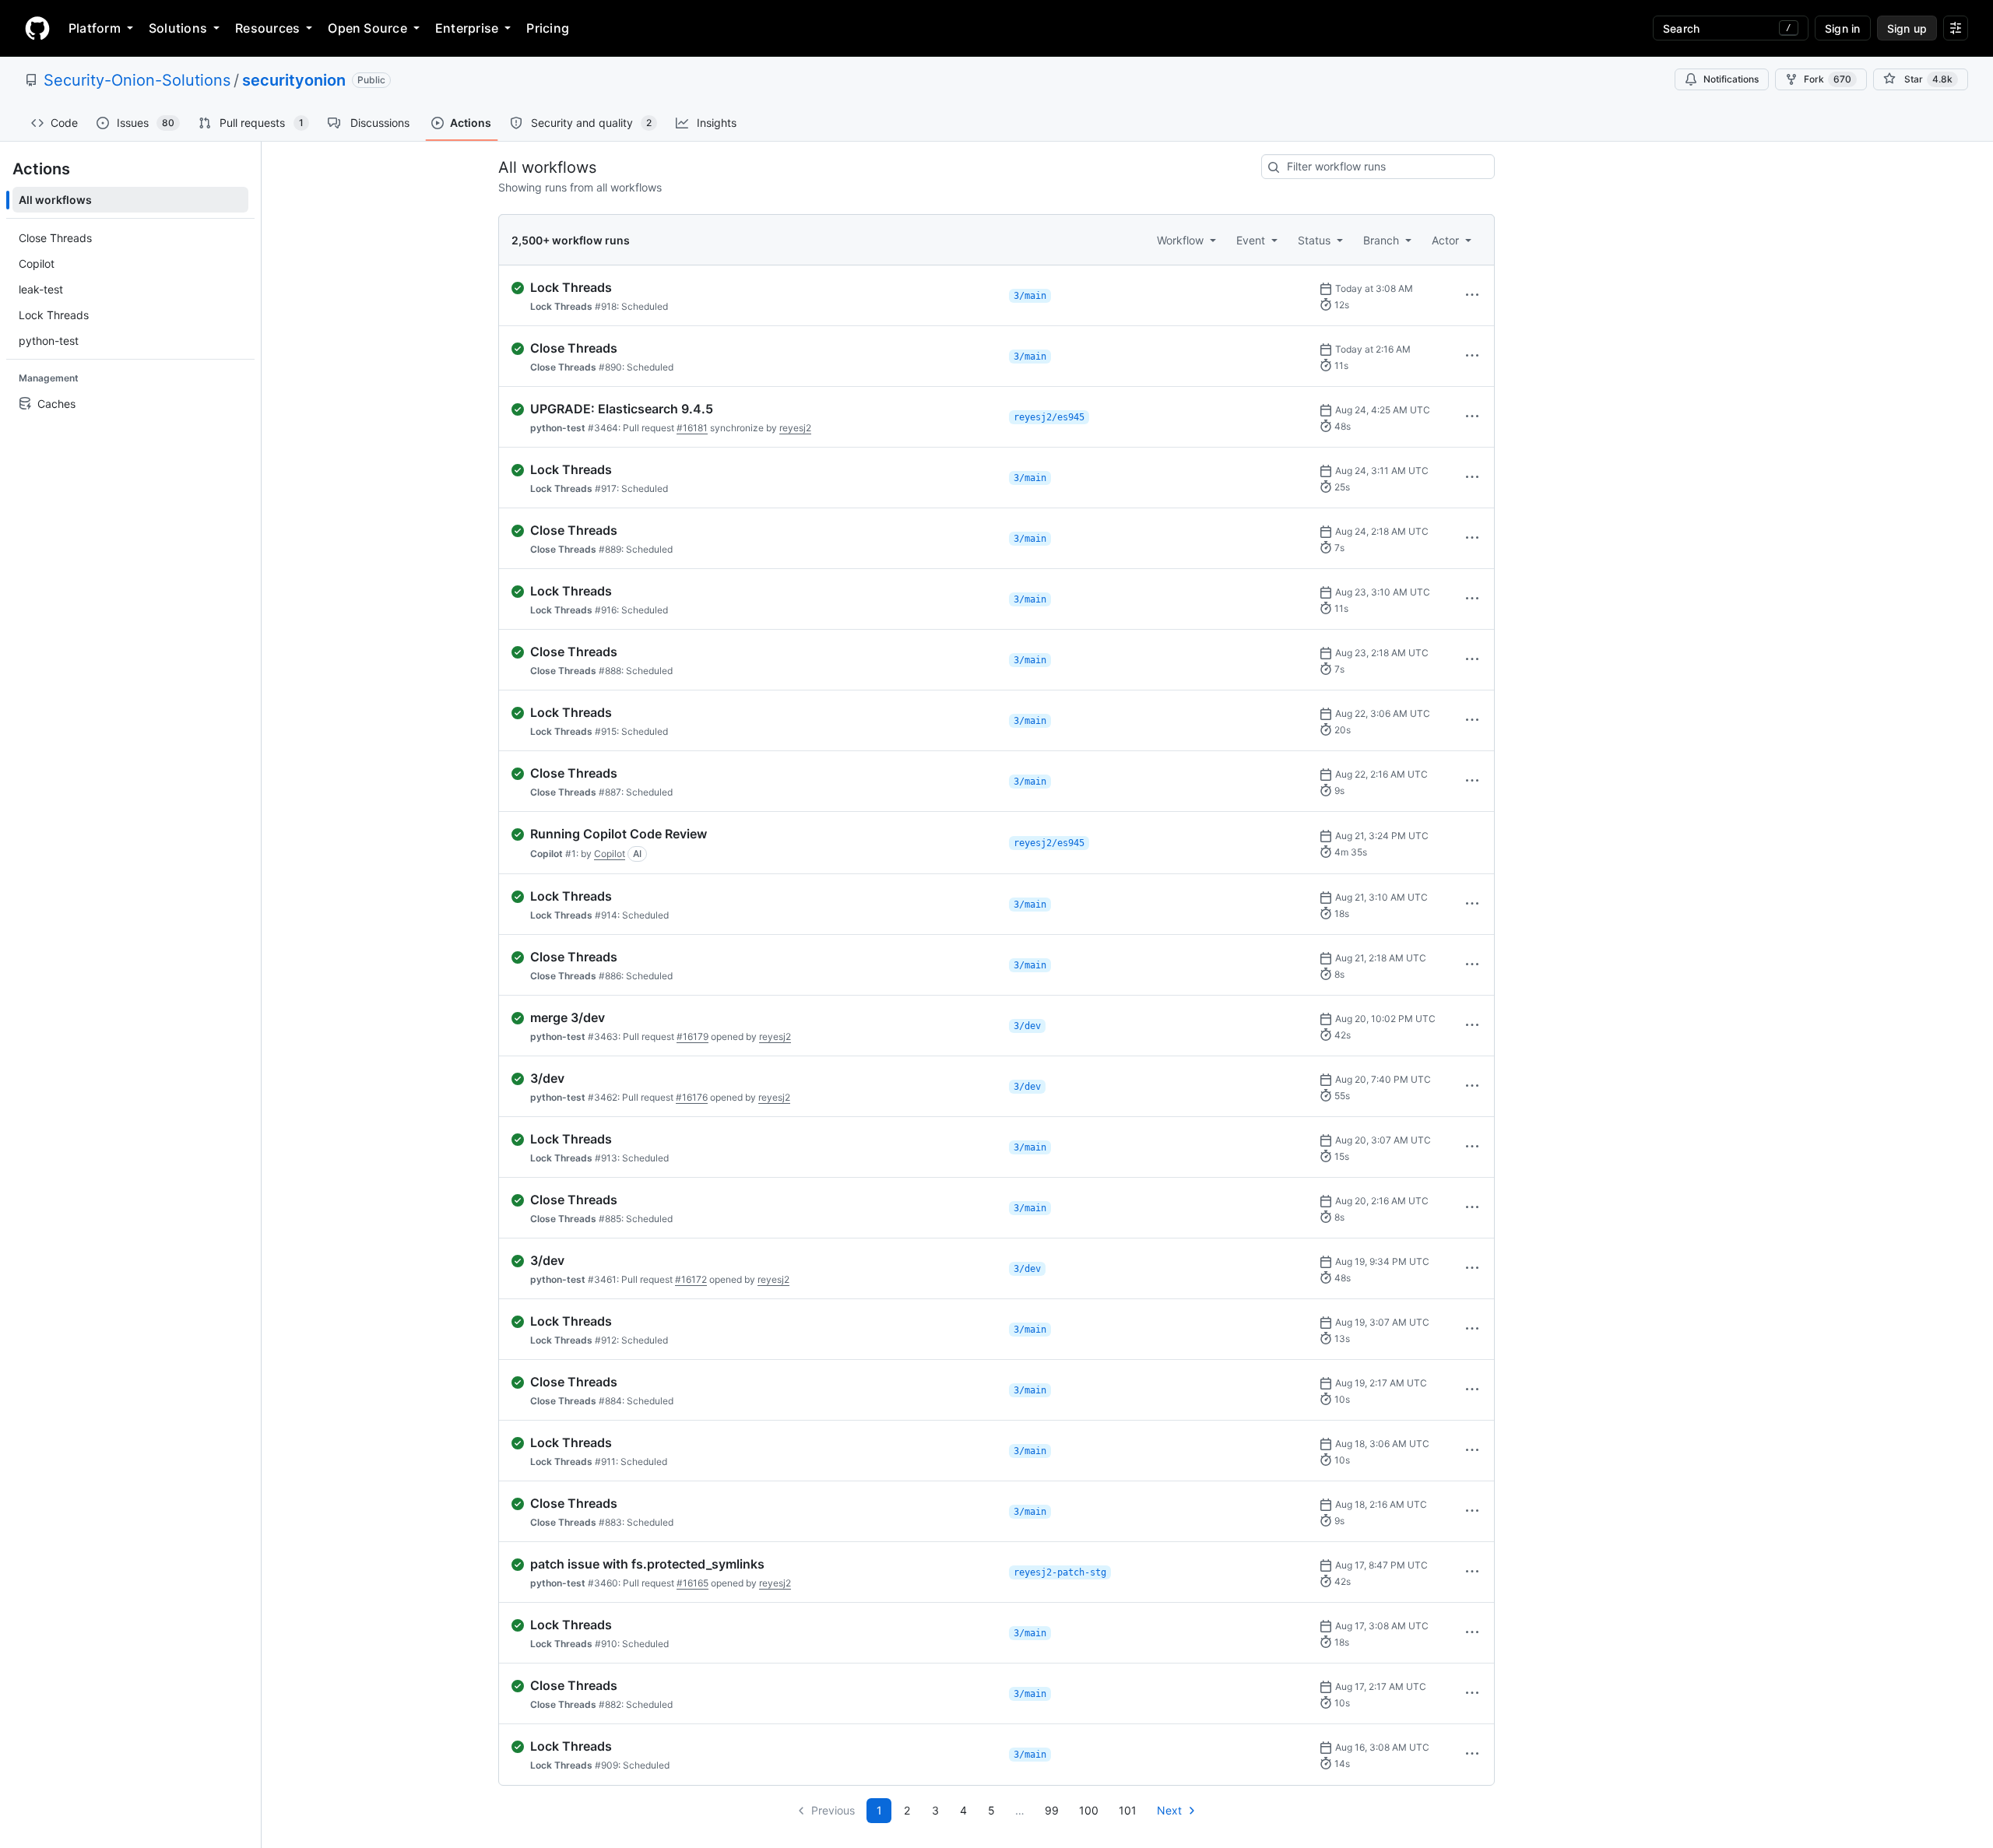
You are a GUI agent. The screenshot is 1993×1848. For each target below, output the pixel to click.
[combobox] (1378, 167)
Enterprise (467, 28)
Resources (267, 28)
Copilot (610, 854)
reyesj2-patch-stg (1060, 1572)
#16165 (692, 1583)
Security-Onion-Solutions (137, 80)
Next (1169, 1810)
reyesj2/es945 (1049, 417)
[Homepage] (37, 28)
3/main (1030, 296)
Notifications (1731, 79)
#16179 (692, 1036)
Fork (1828, 79)
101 (1128, 1810)
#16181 (692, 428)
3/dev (1027, 1026)
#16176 (692, 1097)
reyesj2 (795, 428)
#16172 (691, 1279)
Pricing (548, 28)
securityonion (294, 80)
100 (1089, 1810)
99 (1052, 1810)
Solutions (178, 28)
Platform (95, 28)
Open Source (367, 28)
